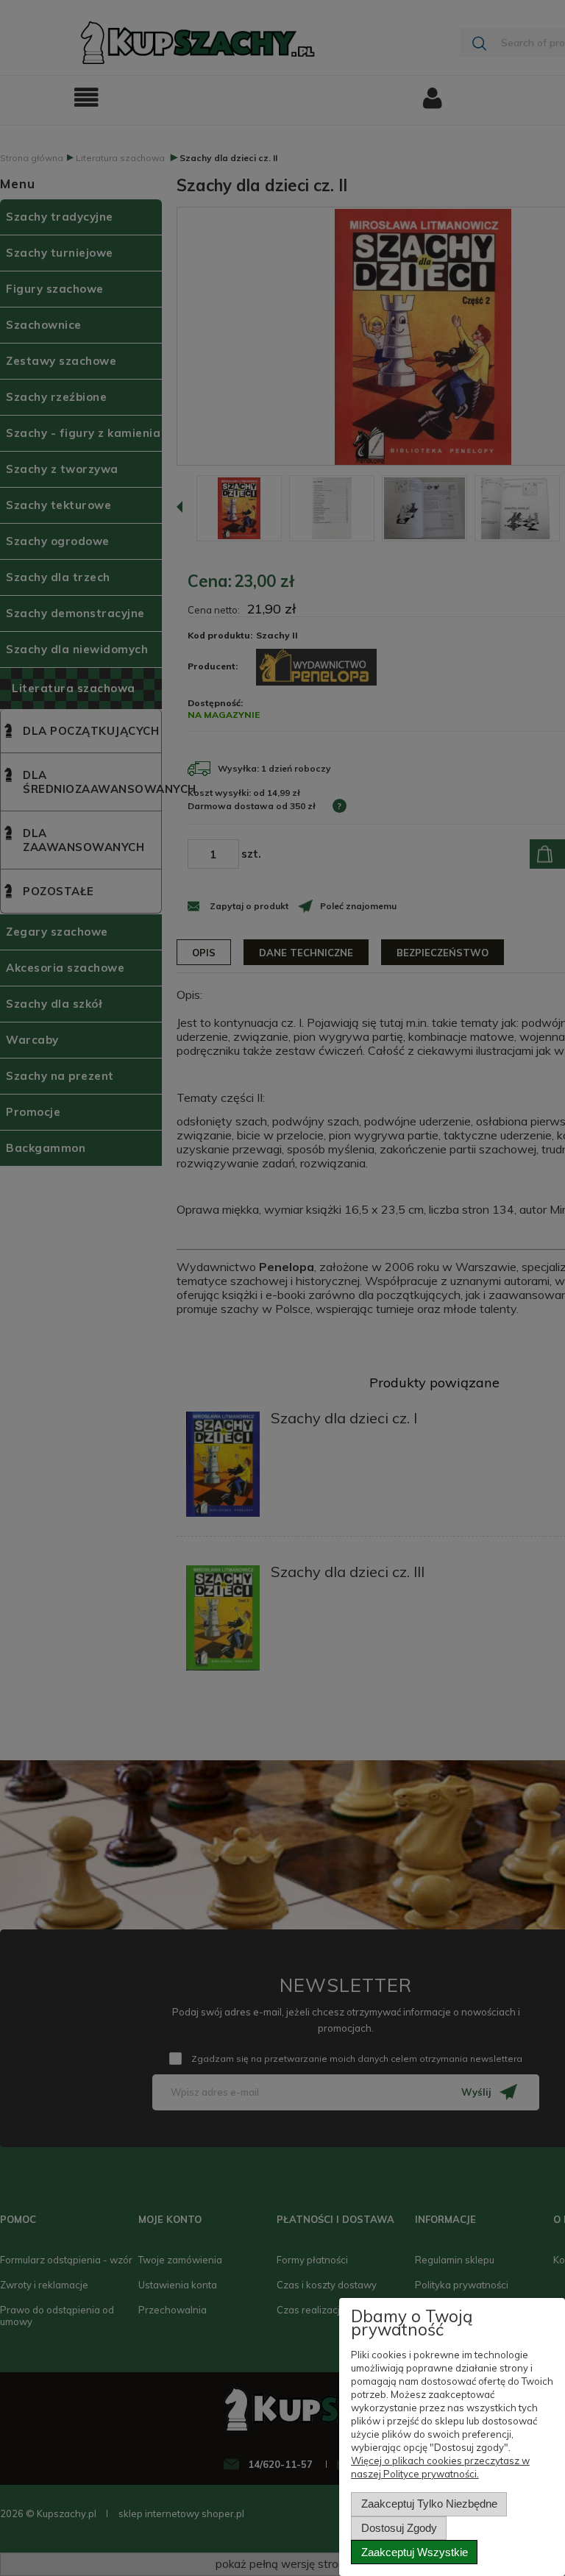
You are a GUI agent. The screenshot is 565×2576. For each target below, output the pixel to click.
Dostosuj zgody (399, 2528)
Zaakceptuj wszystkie (415, 2552)
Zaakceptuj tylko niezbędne (429, 2504)
